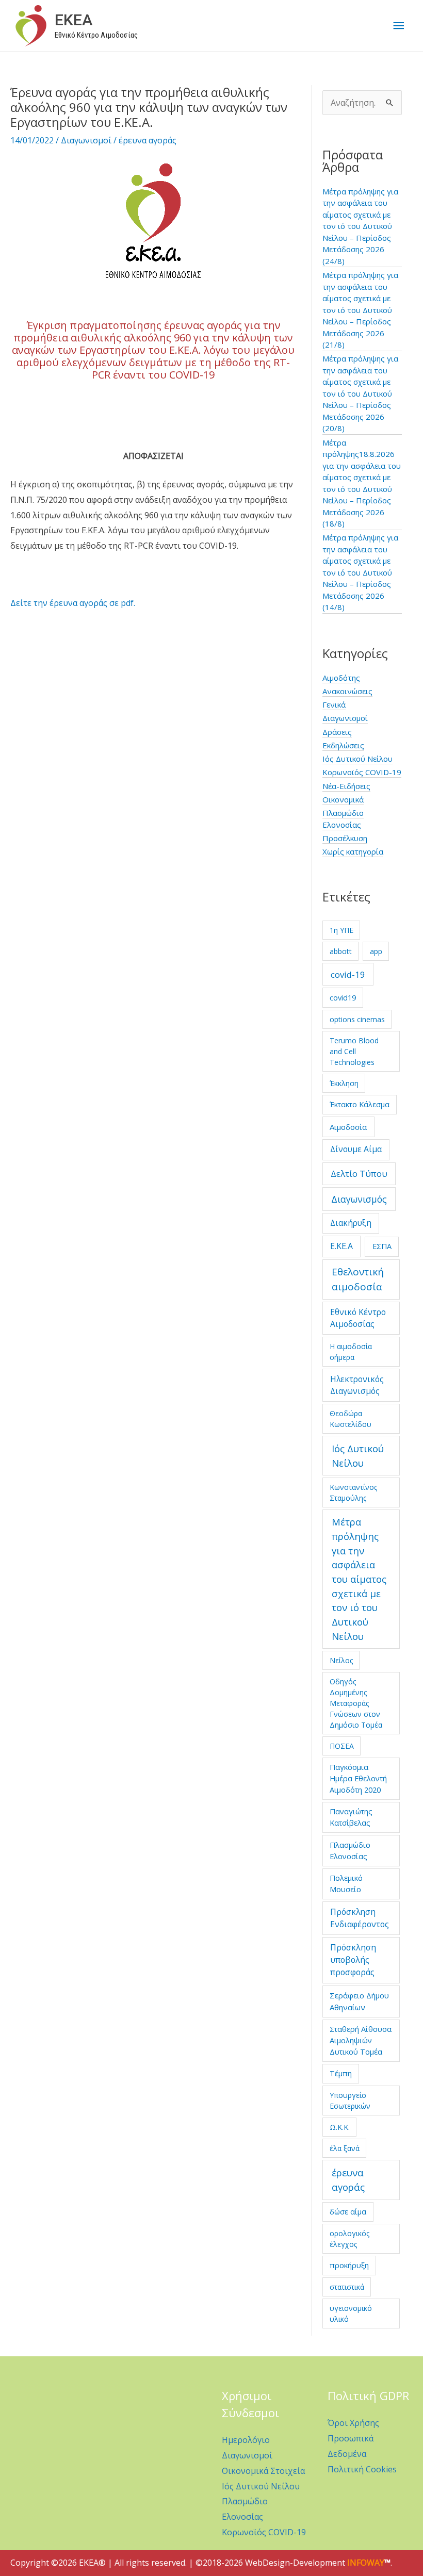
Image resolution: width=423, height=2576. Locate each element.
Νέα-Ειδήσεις (346, 786)
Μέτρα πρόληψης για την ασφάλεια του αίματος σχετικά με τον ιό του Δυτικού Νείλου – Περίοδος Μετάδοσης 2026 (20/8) (360, 393)
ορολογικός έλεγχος (349, 2239)
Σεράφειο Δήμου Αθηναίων (359, 2001)
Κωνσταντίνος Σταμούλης (353, 1492)
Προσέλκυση (345, 838)
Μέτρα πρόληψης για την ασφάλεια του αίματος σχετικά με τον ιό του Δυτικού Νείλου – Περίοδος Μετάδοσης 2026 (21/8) (360, 310)
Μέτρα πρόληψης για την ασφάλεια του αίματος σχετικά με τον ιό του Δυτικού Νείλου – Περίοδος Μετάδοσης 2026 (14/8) (360, 572)
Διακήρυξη (351, 1223)
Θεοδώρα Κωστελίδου (351, 1419)
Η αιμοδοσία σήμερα (351, 1352)
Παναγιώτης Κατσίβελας (351, 1817)
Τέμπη (341, 2073)
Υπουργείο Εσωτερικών (350, 2101)
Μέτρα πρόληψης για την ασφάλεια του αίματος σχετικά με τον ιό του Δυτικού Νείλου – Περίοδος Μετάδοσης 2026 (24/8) (360, 226)
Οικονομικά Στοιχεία (263, 2471)
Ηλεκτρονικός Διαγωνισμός (357, 1385)
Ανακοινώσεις (347, 691)
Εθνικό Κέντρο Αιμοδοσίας (358, 1318)
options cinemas (357, 1019)
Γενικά (334, 704)
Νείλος (341, 1660)
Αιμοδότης (341, 678)
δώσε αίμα (348, 2211)
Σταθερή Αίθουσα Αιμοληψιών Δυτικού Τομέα (361, 2040)
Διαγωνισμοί (86, 140)
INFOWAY (366, 2563)
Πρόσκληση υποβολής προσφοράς (353, 1960)
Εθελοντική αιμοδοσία (358, 1279)
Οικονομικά (343, 799)
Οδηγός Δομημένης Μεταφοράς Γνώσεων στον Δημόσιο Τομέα (356, 1703)
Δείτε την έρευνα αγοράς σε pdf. (73, 603)
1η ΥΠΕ (341, 930)
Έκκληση (344, 1083)
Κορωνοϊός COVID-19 (362, 772)
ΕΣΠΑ (382, 1246)
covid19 (343, 997)
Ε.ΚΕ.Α (341, 1246)
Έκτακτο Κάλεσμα (360, 1104)
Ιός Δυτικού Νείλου (357, 759)
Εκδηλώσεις (343, 745)
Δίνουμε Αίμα (356, 1149)
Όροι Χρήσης (353, 2423)
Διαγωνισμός (359, 1199)
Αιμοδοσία (348, 1127)
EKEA (74, 20)
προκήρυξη (349, 2265)
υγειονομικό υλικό (351, 2314)
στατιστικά (347, 2287)
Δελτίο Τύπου (359, 1174)
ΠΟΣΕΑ (342, 1746)
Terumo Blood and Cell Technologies (354, 1051)
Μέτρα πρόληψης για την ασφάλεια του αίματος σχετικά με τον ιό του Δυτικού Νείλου (359, 1579)
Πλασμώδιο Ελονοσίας (350, 1850)
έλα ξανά (345, 2148)
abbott (341, 951)
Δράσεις (337, 732)
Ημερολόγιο (246, 2440)
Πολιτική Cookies (362, 2469)
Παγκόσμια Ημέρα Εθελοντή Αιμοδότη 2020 (358, 1778)
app (376, 951)
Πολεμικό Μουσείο (346, 1883)
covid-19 (348, 974)
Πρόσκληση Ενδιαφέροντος (360, 1918)
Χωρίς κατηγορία (353, 851)
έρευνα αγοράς (148, 140)
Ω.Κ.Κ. (340, 2127)
